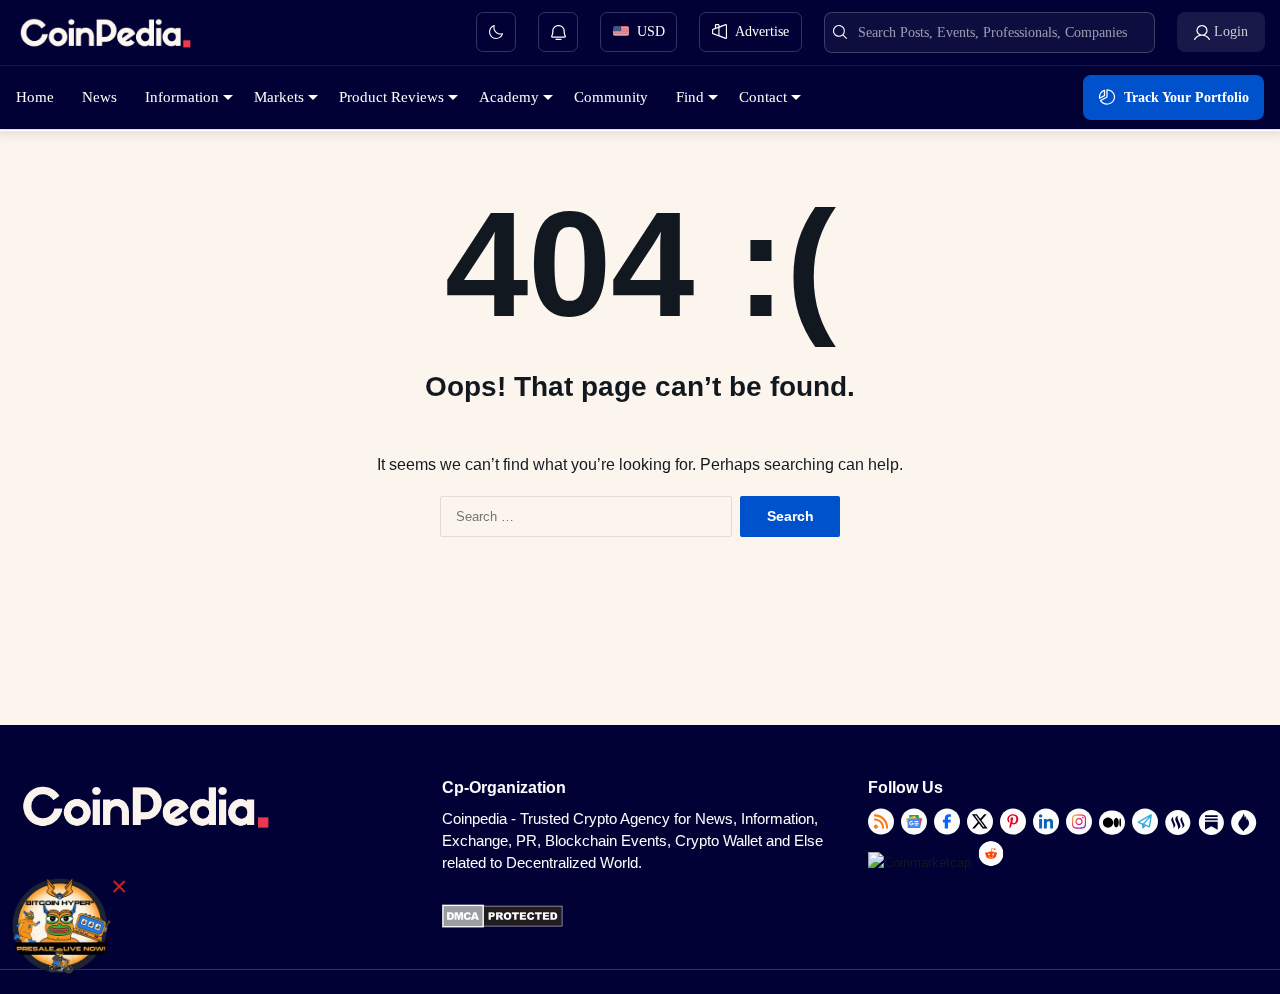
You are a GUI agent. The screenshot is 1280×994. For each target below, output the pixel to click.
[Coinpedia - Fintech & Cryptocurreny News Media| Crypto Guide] (105, 36)
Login (1231, 31)
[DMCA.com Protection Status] (502, 923)
